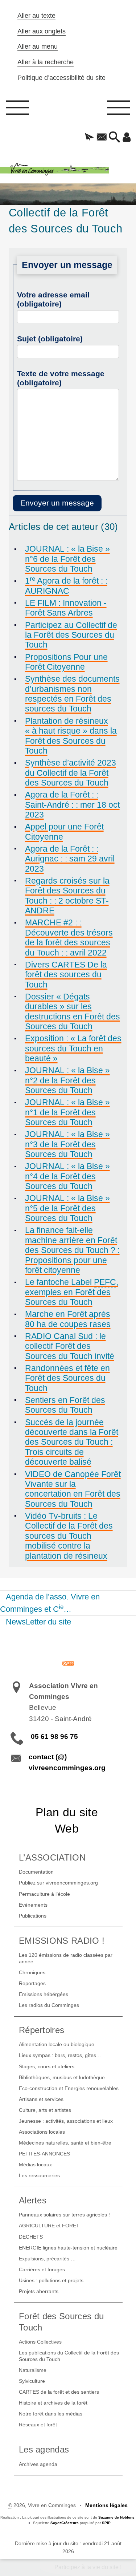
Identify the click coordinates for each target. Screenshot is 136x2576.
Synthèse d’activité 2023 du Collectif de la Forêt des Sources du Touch (71, 773)
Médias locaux (35, 2165)
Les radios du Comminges (49, 2005)
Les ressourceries (39, 2175)
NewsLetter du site (38, 1622)
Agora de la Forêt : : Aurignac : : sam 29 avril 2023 (70, 859)
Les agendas (44, 2449)
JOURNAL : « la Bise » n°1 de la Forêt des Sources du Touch (67, 1112)
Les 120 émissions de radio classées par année (66, 1958)
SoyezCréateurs (65, 2523)
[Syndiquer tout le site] (68, 1663)
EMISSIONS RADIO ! (62, 1941)
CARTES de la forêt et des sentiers (59, 2392)
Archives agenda (38, 2464)
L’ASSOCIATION (52, 1857)
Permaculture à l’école (44, 1894)
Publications (33, 1916)
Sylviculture (32, 2381)
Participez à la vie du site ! (88, 2567)
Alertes (33, 2200)
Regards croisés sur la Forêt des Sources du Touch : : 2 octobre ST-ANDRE (67, 896)
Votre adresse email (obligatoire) (53, 299)
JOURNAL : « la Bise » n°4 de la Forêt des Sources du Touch (67, 1176)
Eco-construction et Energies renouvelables (69, 2088)
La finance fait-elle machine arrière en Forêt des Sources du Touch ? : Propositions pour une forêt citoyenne (72, 1250)
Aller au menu (38, 46)
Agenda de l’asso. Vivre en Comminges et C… (50, 1603)
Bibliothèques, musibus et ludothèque (62, 2077)
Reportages (32, 1983)
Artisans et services (41, 2099)
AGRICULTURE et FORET (49, 2226)
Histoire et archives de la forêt (53, 2403)
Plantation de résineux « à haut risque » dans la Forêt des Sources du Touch (71, 736)
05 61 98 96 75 (54, 1737)
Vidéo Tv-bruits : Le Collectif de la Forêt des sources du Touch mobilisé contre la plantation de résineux (69, 1536)
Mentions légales (106, 2505)
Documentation (36, 1872)
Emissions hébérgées (44, 1994)
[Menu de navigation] (17, 110)
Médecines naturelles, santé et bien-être (65, 2143)
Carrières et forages (42, 2269)
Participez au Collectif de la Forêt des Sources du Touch (71, 635)
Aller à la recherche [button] (46, 62)
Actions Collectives (40, 2342)
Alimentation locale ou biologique (57, 2044)
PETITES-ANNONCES (44, 2154)
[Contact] (102, 138)
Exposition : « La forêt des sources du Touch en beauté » (73, 1048)
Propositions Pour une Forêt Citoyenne (66, 662)
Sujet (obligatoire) (50, 339)
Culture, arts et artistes (45, 2110)
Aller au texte (36, 16)
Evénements (33, 1905)
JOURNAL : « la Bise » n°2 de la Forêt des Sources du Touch (67, 1080)
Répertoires (42, 2030)
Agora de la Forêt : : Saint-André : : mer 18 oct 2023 (72, 805)
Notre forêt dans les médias (51, 2414)
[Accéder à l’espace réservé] (127, 138)
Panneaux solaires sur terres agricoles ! (64, 2215)
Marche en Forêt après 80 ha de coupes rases (68, 1319)
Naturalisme (33, 2370)
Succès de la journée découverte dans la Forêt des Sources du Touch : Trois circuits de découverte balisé (72, 1442)
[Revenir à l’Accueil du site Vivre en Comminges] (68, 170)
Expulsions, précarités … (47, 2259)
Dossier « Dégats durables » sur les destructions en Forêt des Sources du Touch (73, 1011)
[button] (89, 138)
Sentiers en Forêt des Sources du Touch (65, 1405)
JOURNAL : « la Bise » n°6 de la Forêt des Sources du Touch (67, 559)
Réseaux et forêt (38, 2425)
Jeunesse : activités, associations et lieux (66, 2121)
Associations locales (42, 2132)
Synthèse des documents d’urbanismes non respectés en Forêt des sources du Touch (72, 694)
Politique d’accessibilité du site (61, 78)
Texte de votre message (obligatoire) (61, 378)
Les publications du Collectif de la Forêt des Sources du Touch (69, 2356)
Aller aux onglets (42, 31)
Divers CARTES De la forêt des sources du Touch (66, 975)
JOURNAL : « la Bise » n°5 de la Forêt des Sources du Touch (67, 1208)
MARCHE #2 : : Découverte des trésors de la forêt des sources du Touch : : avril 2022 (69, 937)
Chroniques (32, 1972)
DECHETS (31, 2237)
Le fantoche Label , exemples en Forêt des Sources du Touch (72, 1292)
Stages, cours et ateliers (47, 2066)
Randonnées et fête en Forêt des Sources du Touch (67, 1378)
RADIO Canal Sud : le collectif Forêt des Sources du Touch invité (70, 1346)
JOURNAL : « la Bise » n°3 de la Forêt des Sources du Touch (67, 1144)
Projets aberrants (39, 2291)
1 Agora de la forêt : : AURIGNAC (66, 586)
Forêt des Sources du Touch (61, 2322)
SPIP (106, 2523)
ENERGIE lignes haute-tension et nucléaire (68, 2248)
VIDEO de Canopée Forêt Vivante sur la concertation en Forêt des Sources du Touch (73, 1489)
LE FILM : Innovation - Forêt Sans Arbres (66, 608)
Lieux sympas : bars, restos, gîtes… (60, 2055)
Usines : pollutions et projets (51, 2280)
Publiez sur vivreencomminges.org (58, 1883)
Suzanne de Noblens (116, 2517)
